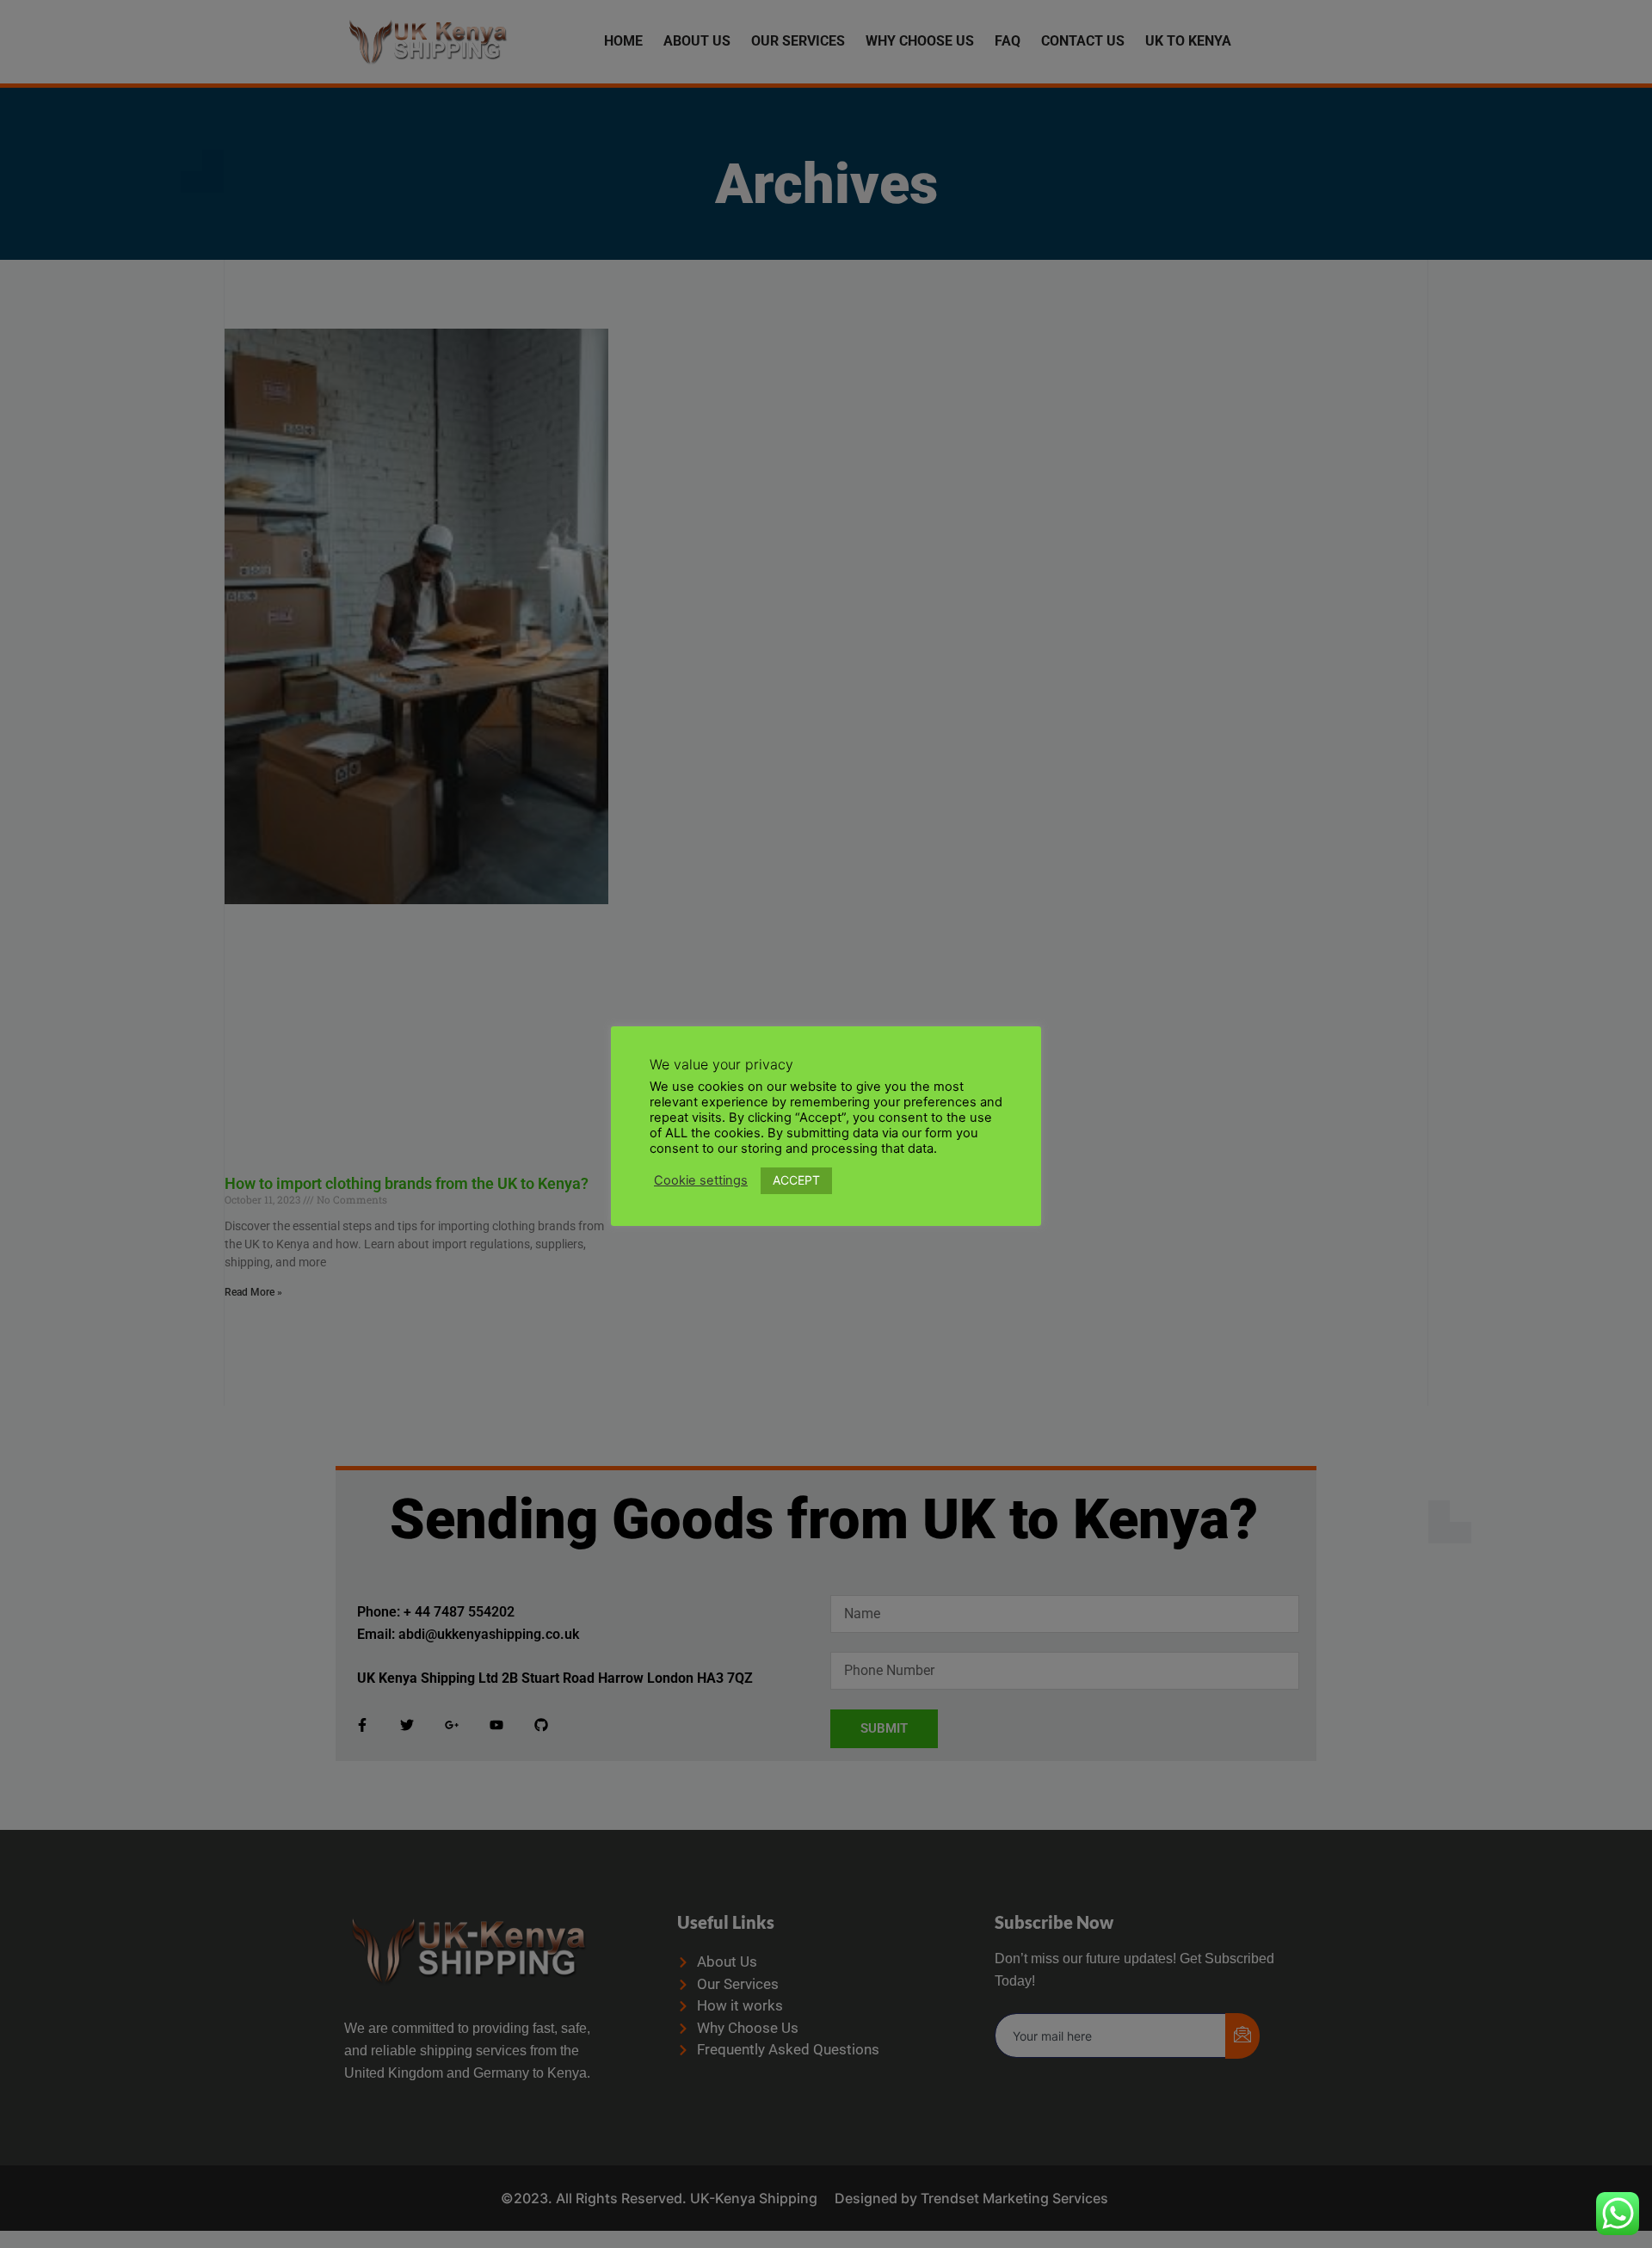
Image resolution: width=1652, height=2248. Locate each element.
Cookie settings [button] (701, 1180)
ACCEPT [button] (796, 1180)
